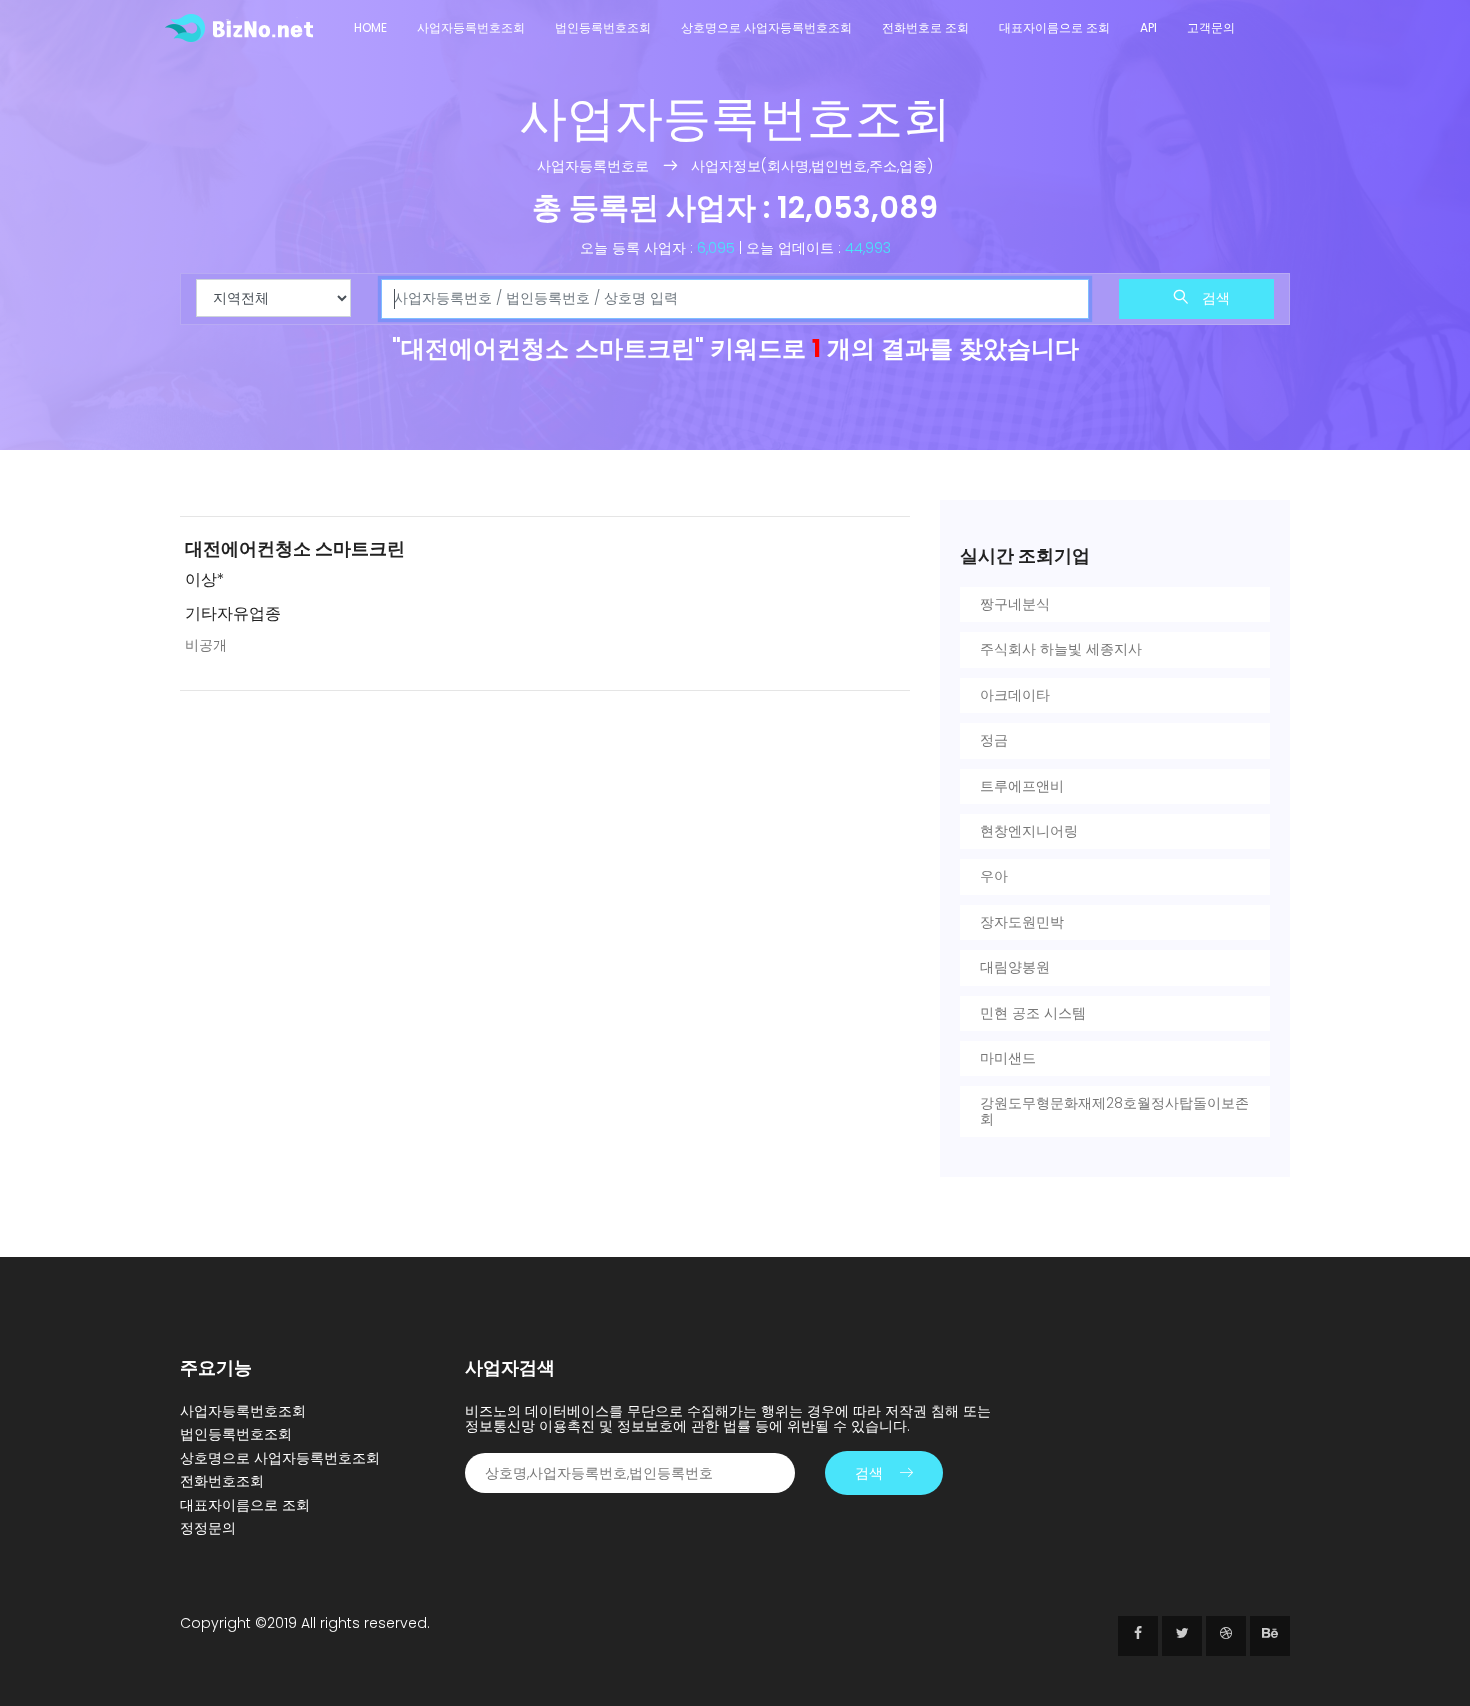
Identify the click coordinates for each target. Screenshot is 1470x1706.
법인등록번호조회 (603, 27)
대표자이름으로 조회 (1054, 27)
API (1148, 27)
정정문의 (208, 1528)
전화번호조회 (222, 1481)
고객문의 (1211, 27)
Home (370, 27)
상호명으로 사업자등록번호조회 (766, 27)
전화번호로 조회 (925, 27)
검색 (1214, 298)
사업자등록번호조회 (471, 27)
